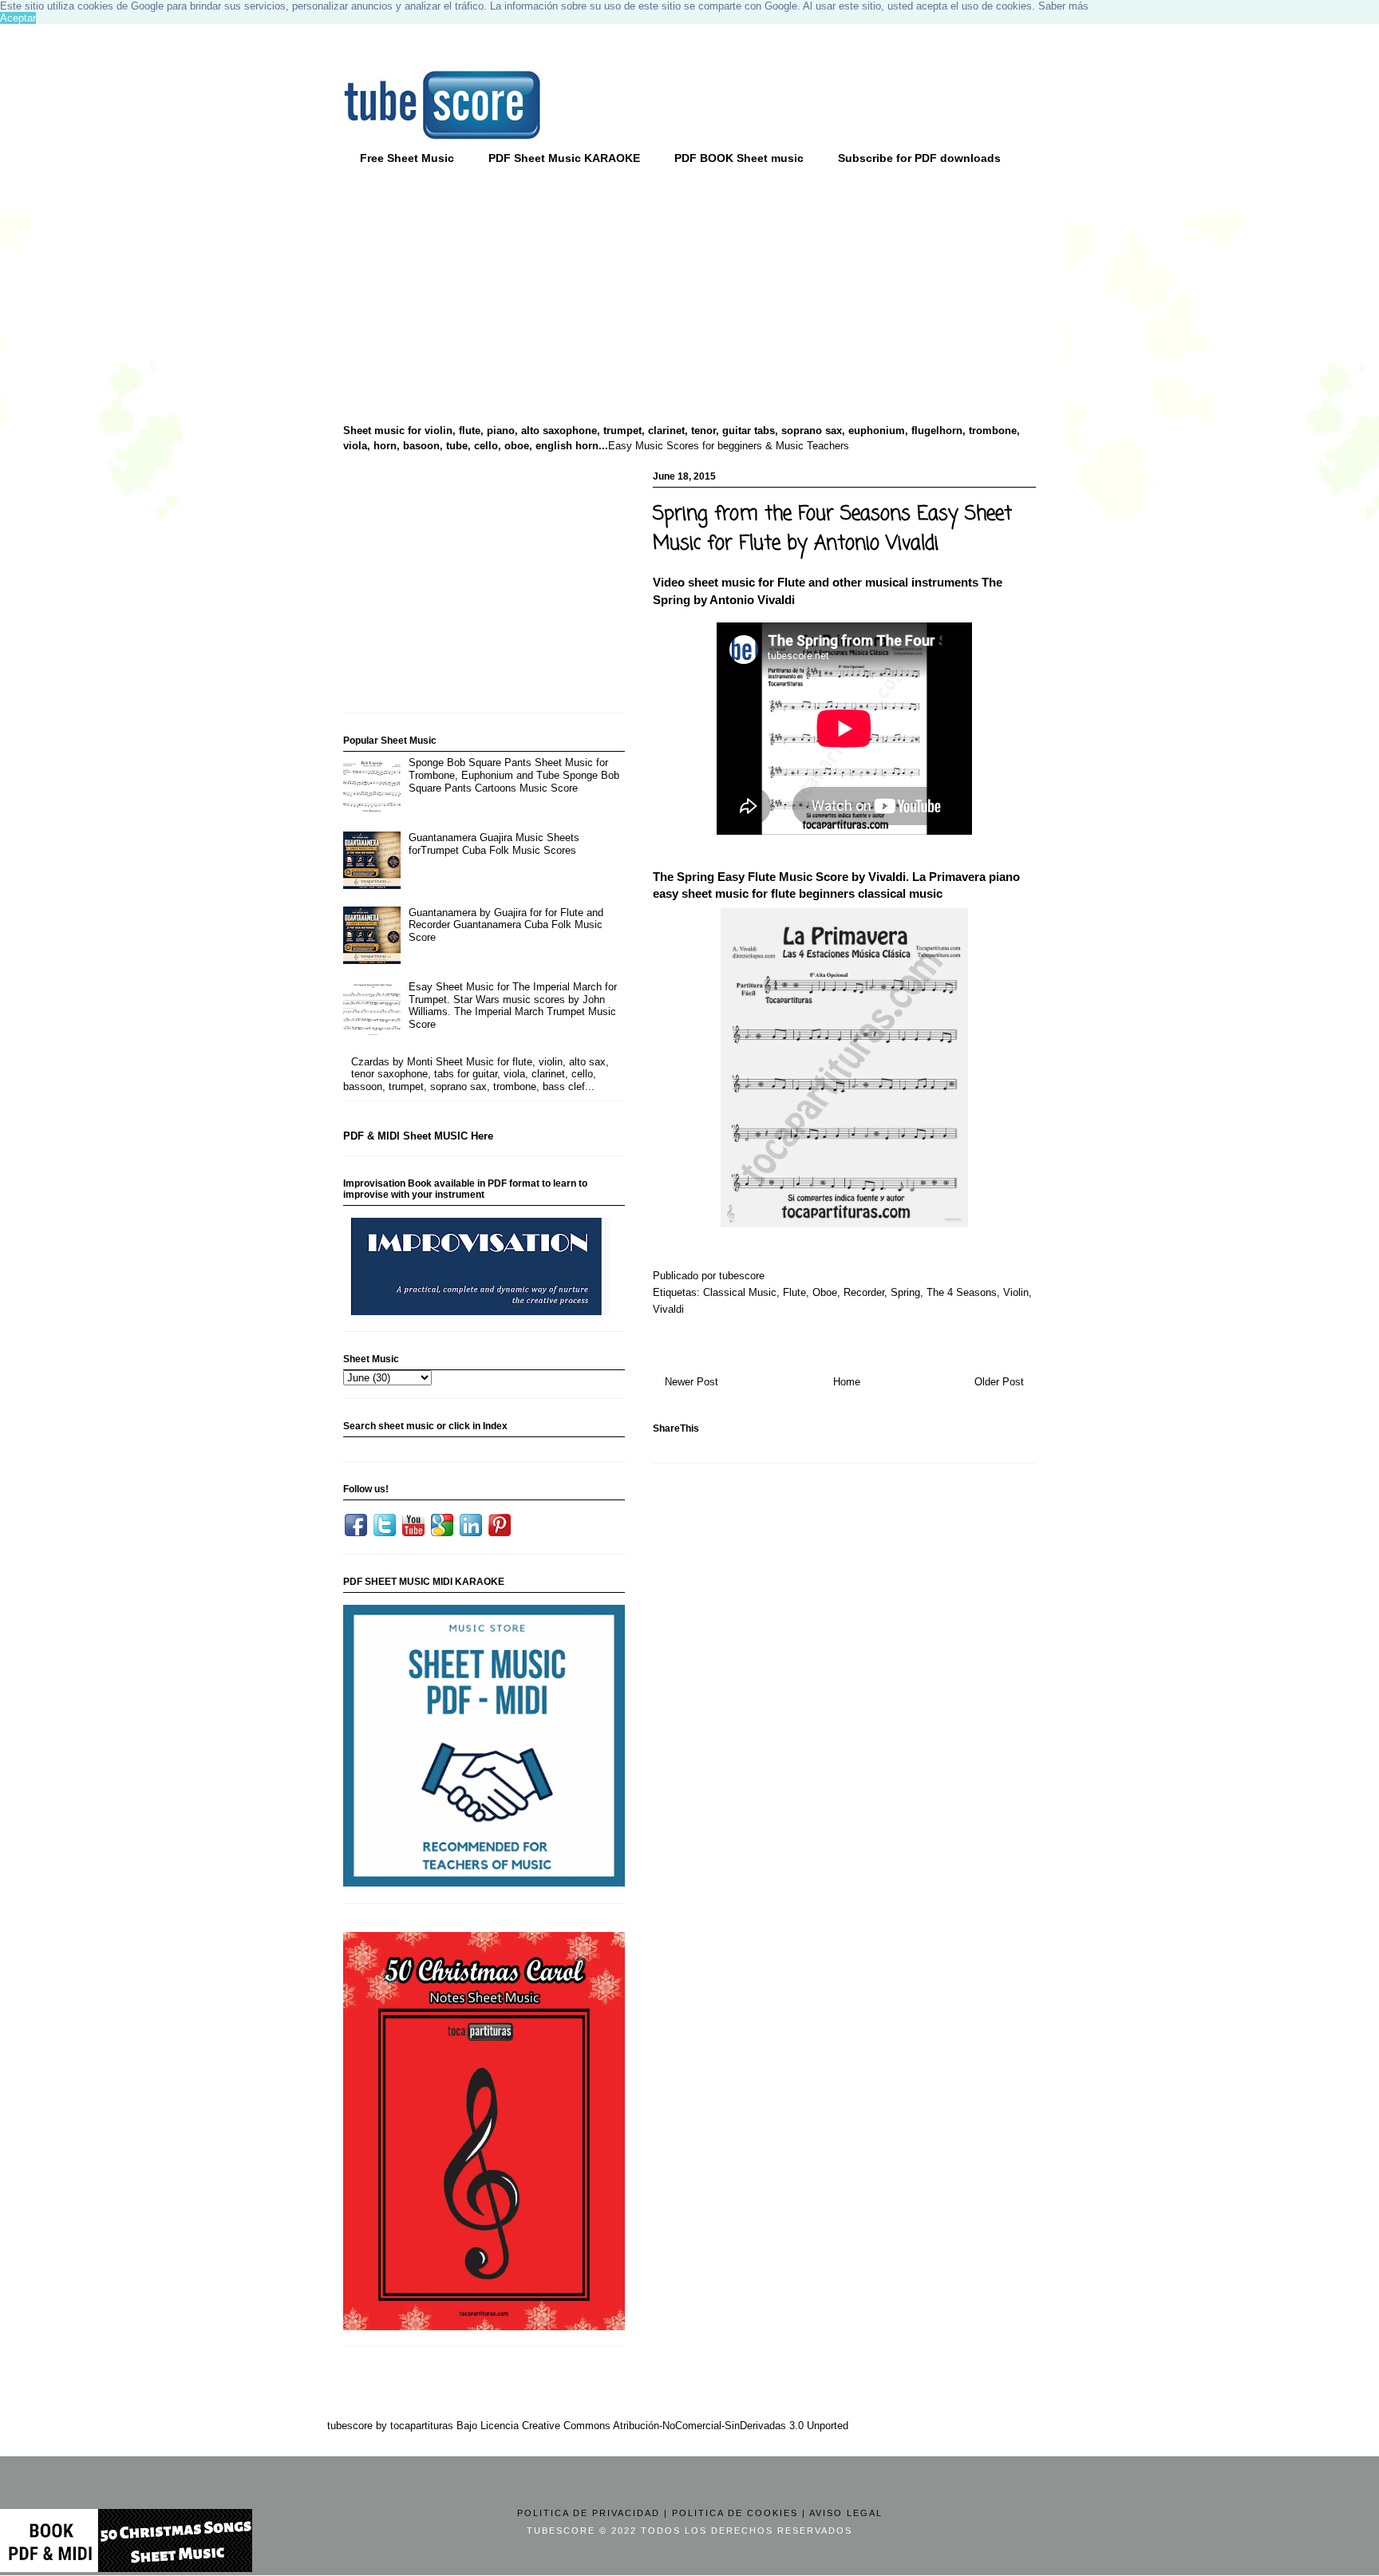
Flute (794, 1292)
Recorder (864, 1292)
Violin (1016, 1292)
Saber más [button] (1063, 6)
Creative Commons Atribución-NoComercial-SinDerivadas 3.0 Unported (685, 2426)
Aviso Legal (846, 2513)
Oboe (825, 1292)
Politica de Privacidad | (593, 2513)
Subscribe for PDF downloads (919, 158)
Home (847, 1382)
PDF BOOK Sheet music (739, 158)
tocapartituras (422, 2426)
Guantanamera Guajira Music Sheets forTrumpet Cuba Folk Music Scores (494, 844)
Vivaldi (668, 1309)
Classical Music (740, 1292)
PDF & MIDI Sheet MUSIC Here (418, 1136)
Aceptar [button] (18, 18)
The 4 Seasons (962, 1292)
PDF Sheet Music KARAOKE (564, 158)
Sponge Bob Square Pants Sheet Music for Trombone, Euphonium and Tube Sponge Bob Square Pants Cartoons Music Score (514, 775)
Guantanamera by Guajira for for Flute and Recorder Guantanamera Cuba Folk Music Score (506, 925)
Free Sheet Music (407, 158)
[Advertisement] (467, 296)
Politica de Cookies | (739, 2513)
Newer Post (691, 1382)
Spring (905, 1292)
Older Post (999, 1382)
